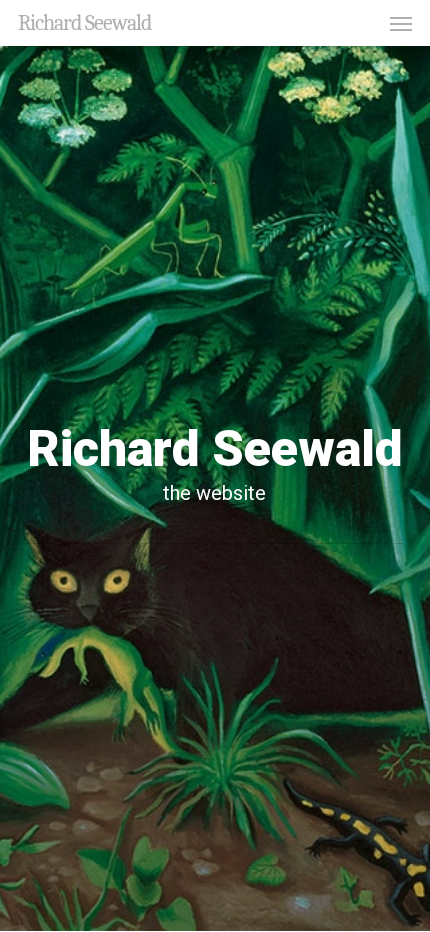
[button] (401, 23)
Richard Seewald (84, 23)
